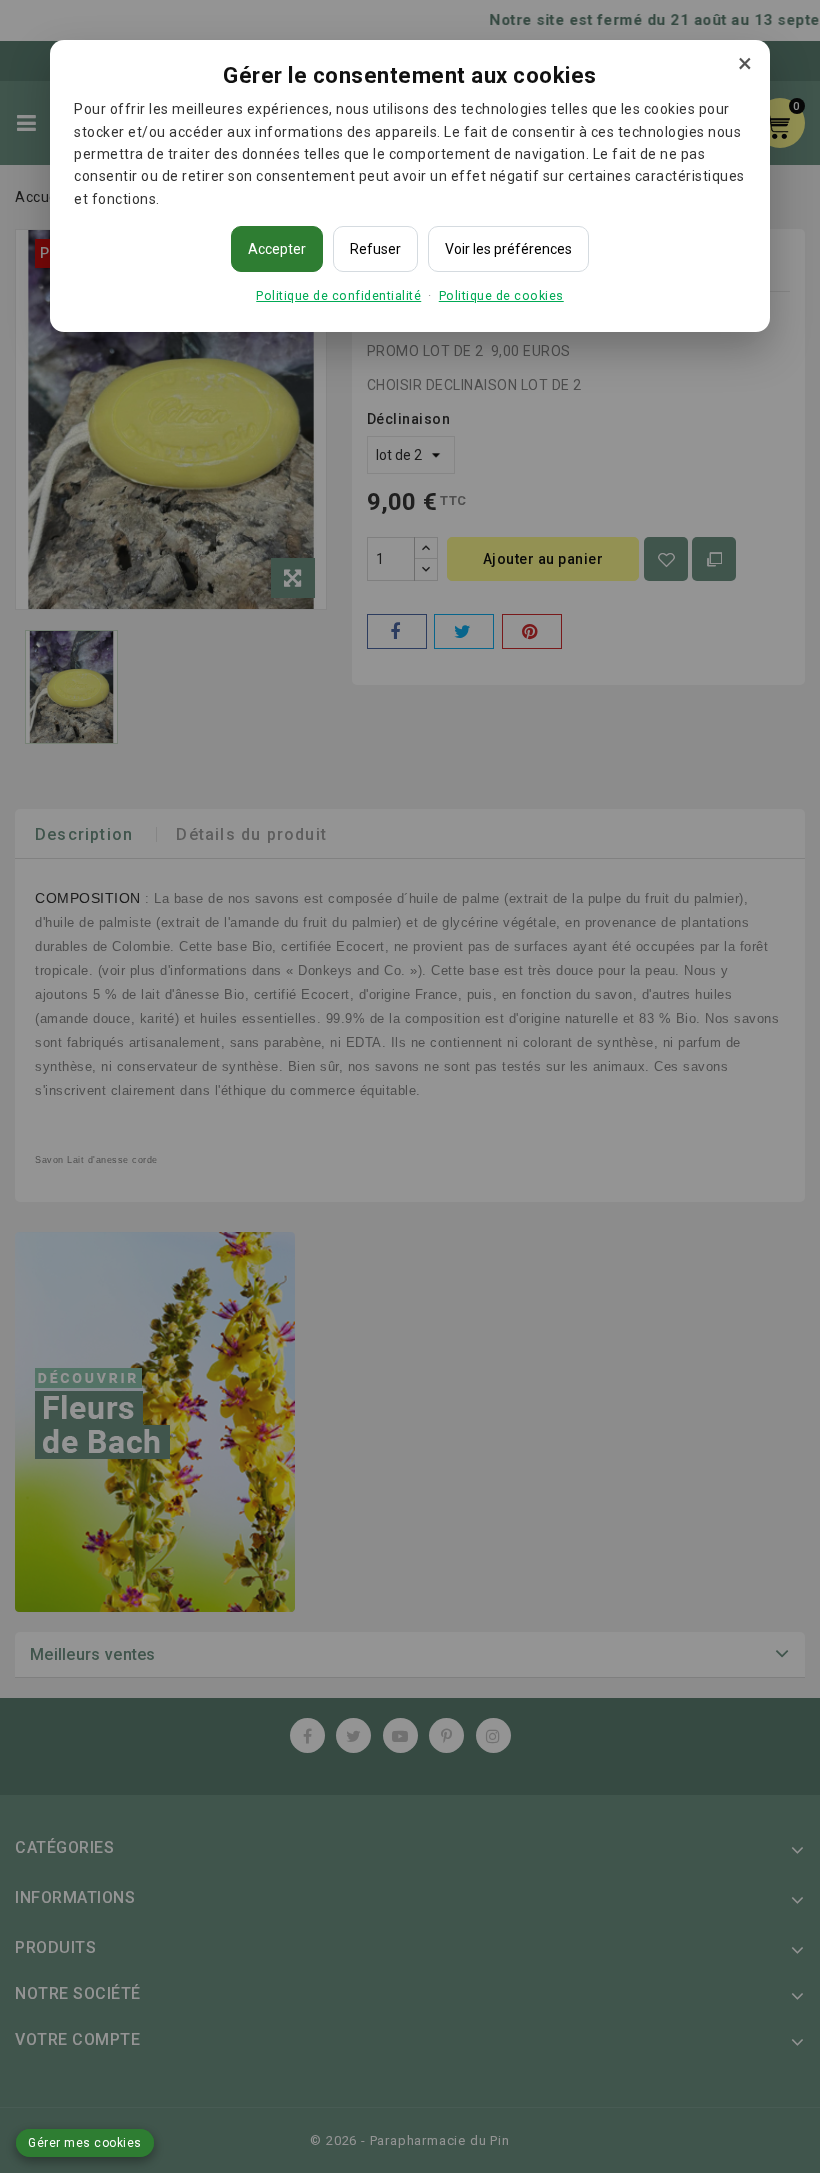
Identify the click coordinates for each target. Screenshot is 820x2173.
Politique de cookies (501, 295)
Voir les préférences (508, 249)
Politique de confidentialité (338, 295)
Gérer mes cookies (85, 2143)
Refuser (375, 249)
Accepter (277, 249)
